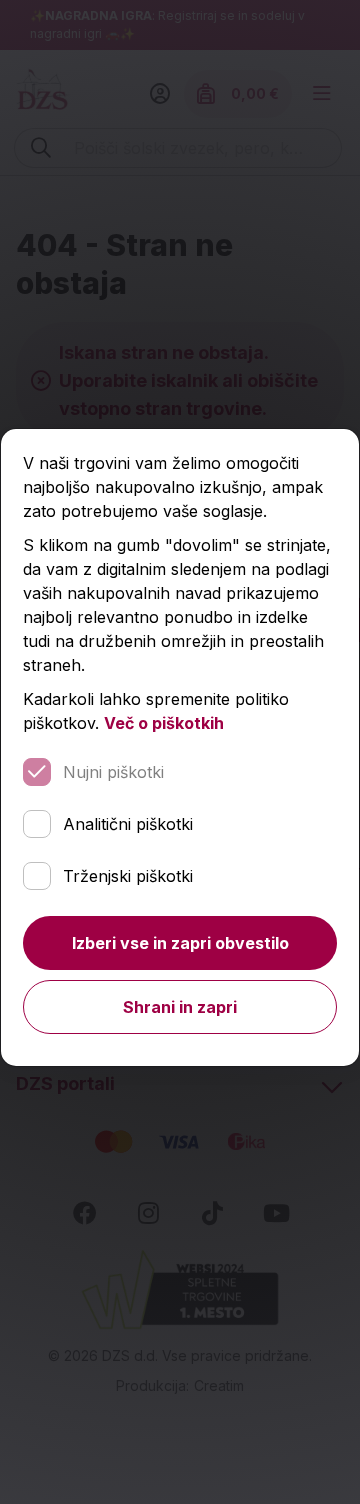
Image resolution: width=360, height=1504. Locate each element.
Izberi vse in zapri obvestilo (180, 943)
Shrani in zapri (180, 1007)
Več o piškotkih (164, 723)
